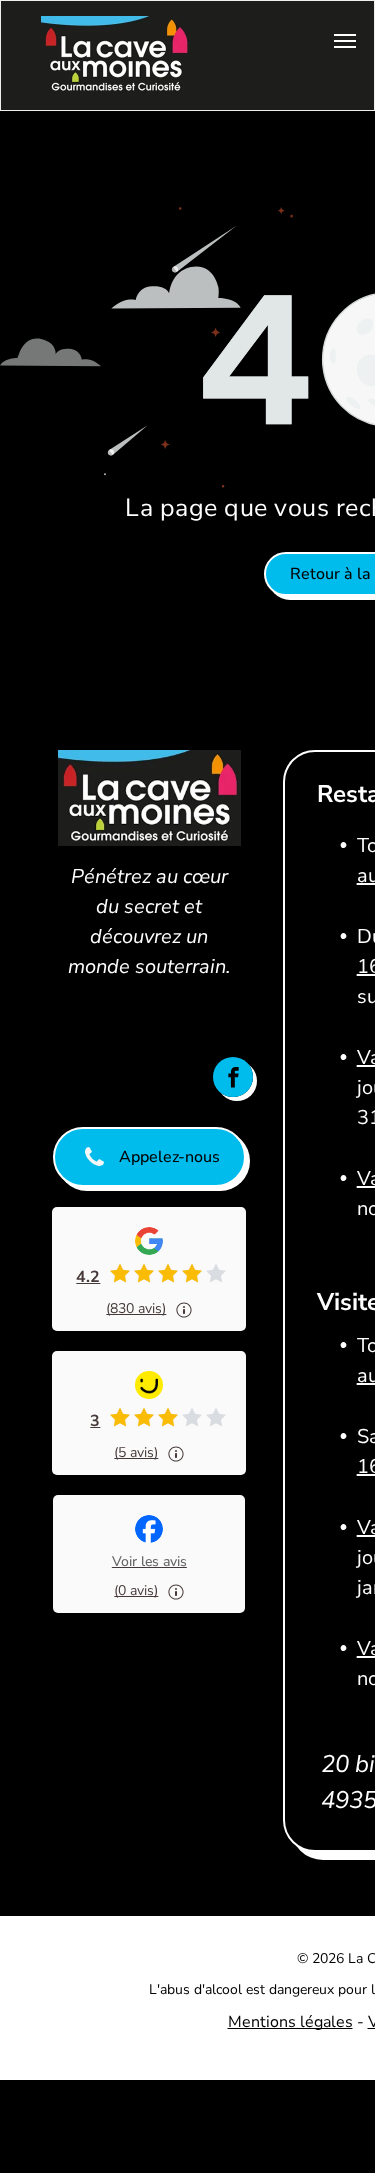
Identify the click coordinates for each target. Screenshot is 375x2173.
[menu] (345, 41)
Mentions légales (290, 2022)
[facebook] (233, 1077)
